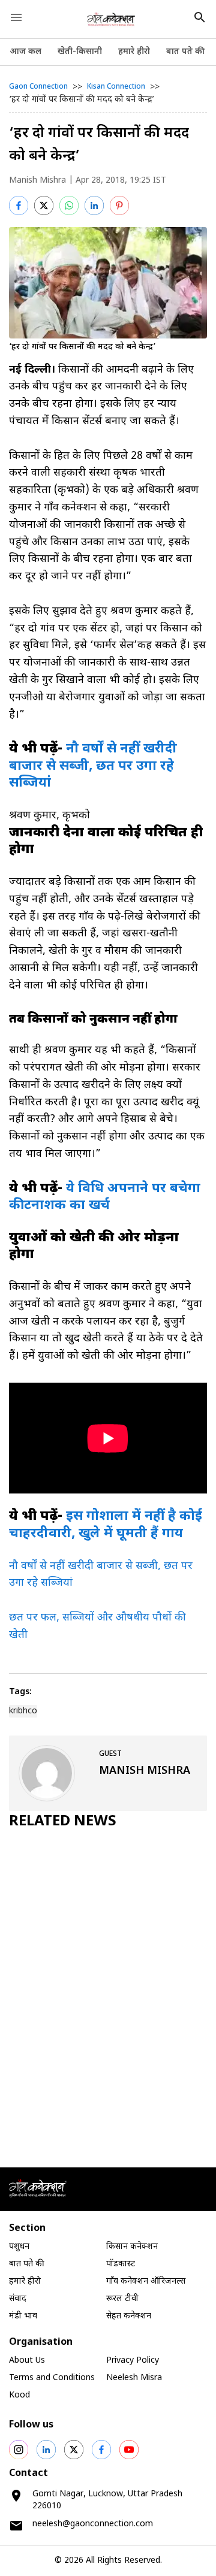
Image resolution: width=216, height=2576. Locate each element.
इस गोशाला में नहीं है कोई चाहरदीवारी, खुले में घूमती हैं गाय (106, 1525)
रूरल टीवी (122, 2299)
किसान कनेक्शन (132, 2247)
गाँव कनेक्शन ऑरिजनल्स (146, 2282)
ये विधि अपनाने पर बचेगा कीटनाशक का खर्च (105, 1198)
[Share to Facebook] (19, 205)
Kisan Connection (116, 87)
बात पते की (185, 52)
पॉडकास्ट (121, 2264)
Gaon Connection (38, 87)
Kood (19, 2395)
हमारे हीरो (134, 52)
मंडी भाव (23, 2316)
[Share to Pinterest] (119, 205)
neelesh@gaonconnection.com (93, 2524)
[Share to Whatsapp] (69, 205)
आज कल (25, 52)
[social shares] (19, 2450)
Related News (63, 1822)
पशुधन (19, 2247)
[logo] (111, 19)
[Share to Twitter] (44, 205)
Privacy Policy (133, 2361)
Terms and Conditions (52, 2378)
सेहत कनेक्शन (129, 2316)
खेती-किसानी (80, 52)
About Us (27, 2361)
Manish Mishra (37, 181)
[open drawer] (16, 17)
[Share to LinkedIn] (94, 205)
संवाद (18, 2299)
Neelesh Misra (134, 2378)
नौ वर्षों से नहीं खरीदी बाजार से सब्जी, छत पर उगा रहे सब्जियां (93, 766)
